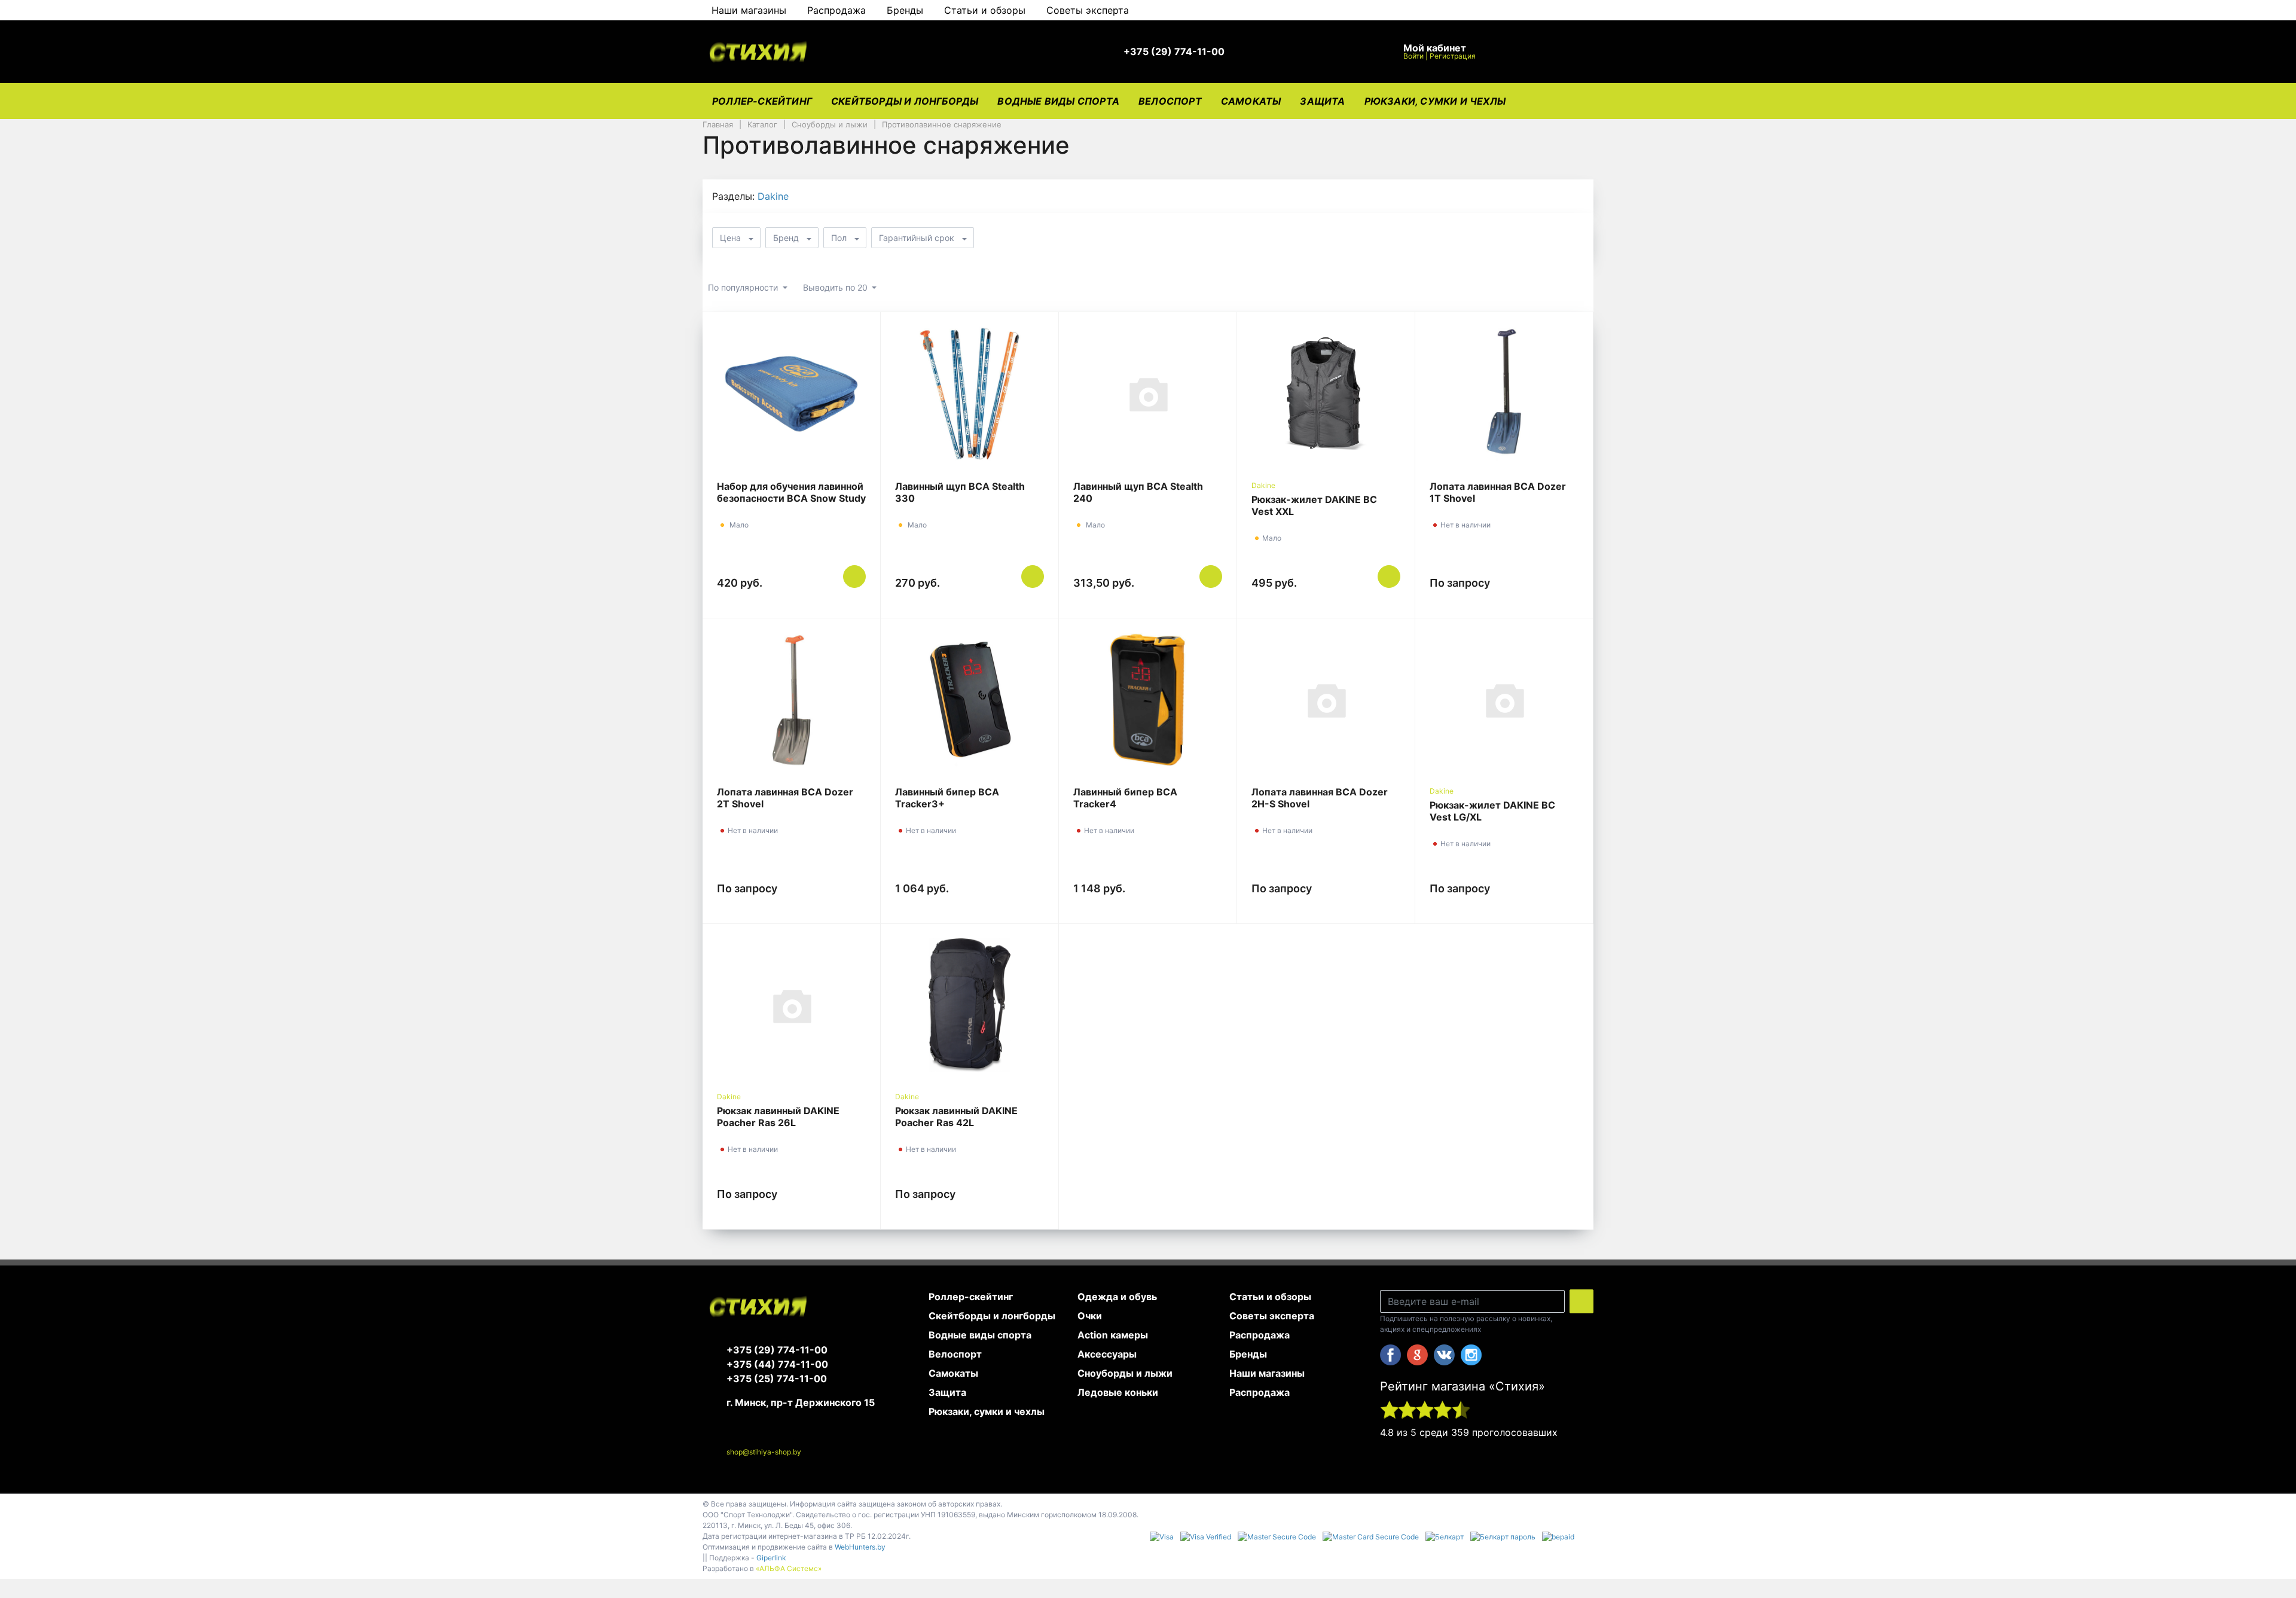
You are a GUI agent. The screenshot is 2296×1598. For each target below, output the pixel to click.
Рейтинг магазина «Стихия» (1463, 1386)
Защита (1322, 101)
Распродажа (836, 10)
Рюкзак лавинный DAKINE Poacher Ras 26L (778, 1117)
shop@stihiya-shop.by (764, 1452)
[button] (1180, 52)
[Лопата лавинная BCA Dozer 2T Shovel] (791, 700)
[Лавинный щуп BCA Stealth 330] (970, 394)
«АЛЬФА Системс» (789, 1568)
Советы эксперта (1088, 10)
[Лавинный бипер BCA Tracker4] (1148, 700)
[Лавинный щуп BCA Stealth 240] (1148, 394)
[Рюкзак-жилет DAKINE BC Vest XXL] (1326, 394)
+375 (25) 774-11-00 (777, 1379)
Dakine (773, 196)
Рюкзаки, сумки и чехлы (1435, 101)
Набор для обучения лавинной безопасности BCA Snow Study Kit (791, 498)
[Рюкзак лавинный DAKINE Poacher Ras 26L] (791, 1005)
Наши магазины (749, 10)
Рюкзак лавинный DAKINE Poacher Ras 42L (956, 1117)
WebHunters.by (860, 1547)
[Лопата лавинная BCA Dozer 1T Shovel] (1504, 394)
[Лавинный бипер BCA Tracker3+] (970, 700)
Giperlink (771, 1558)
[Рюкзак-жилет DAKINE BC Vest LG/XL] (1504, 700)
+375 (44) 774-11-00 (777, 1364)
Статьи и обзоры (985, 10)
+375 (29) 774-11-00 (777, 1350)
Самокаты (1251, 101)
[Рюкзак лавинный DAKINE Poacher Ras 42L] (970, 1005)
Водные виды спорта (1058, 101)
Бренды (905, 10)
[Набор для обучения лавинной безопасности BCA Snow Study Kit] (791, 394)
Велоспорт (1170, 101)
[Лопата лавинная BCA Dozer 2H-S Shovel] (1326, 700)
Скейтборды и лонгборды (905, 101)
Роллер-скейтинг (762, 101)
